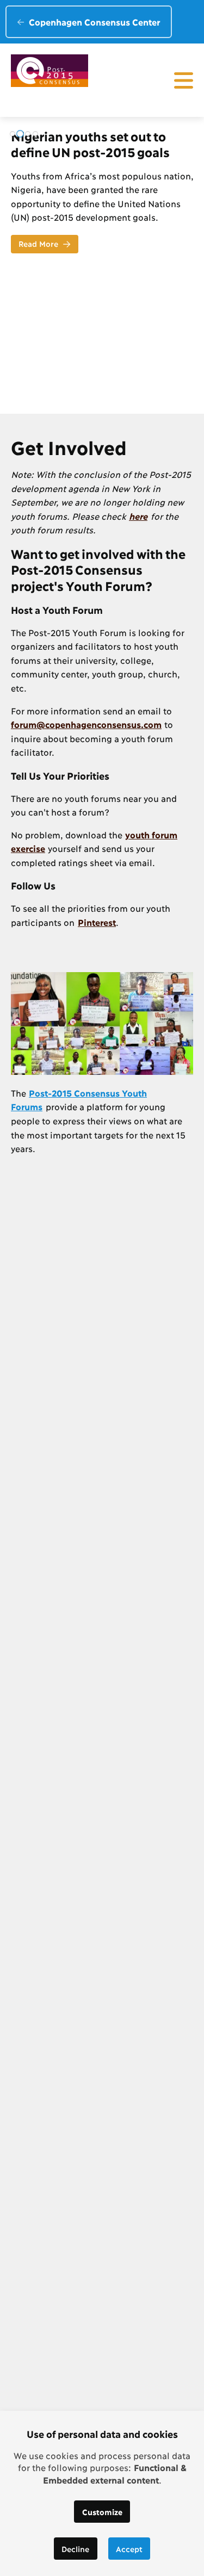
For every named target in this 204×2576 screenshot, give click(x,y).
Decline (75, 2549)
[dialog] (102, 2493)
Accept (129, 2549)
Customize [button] (102, 2512)
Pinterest (97, 922)
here (138, 516)
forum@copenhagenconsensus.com (86, 724)
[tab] (13, 134)
